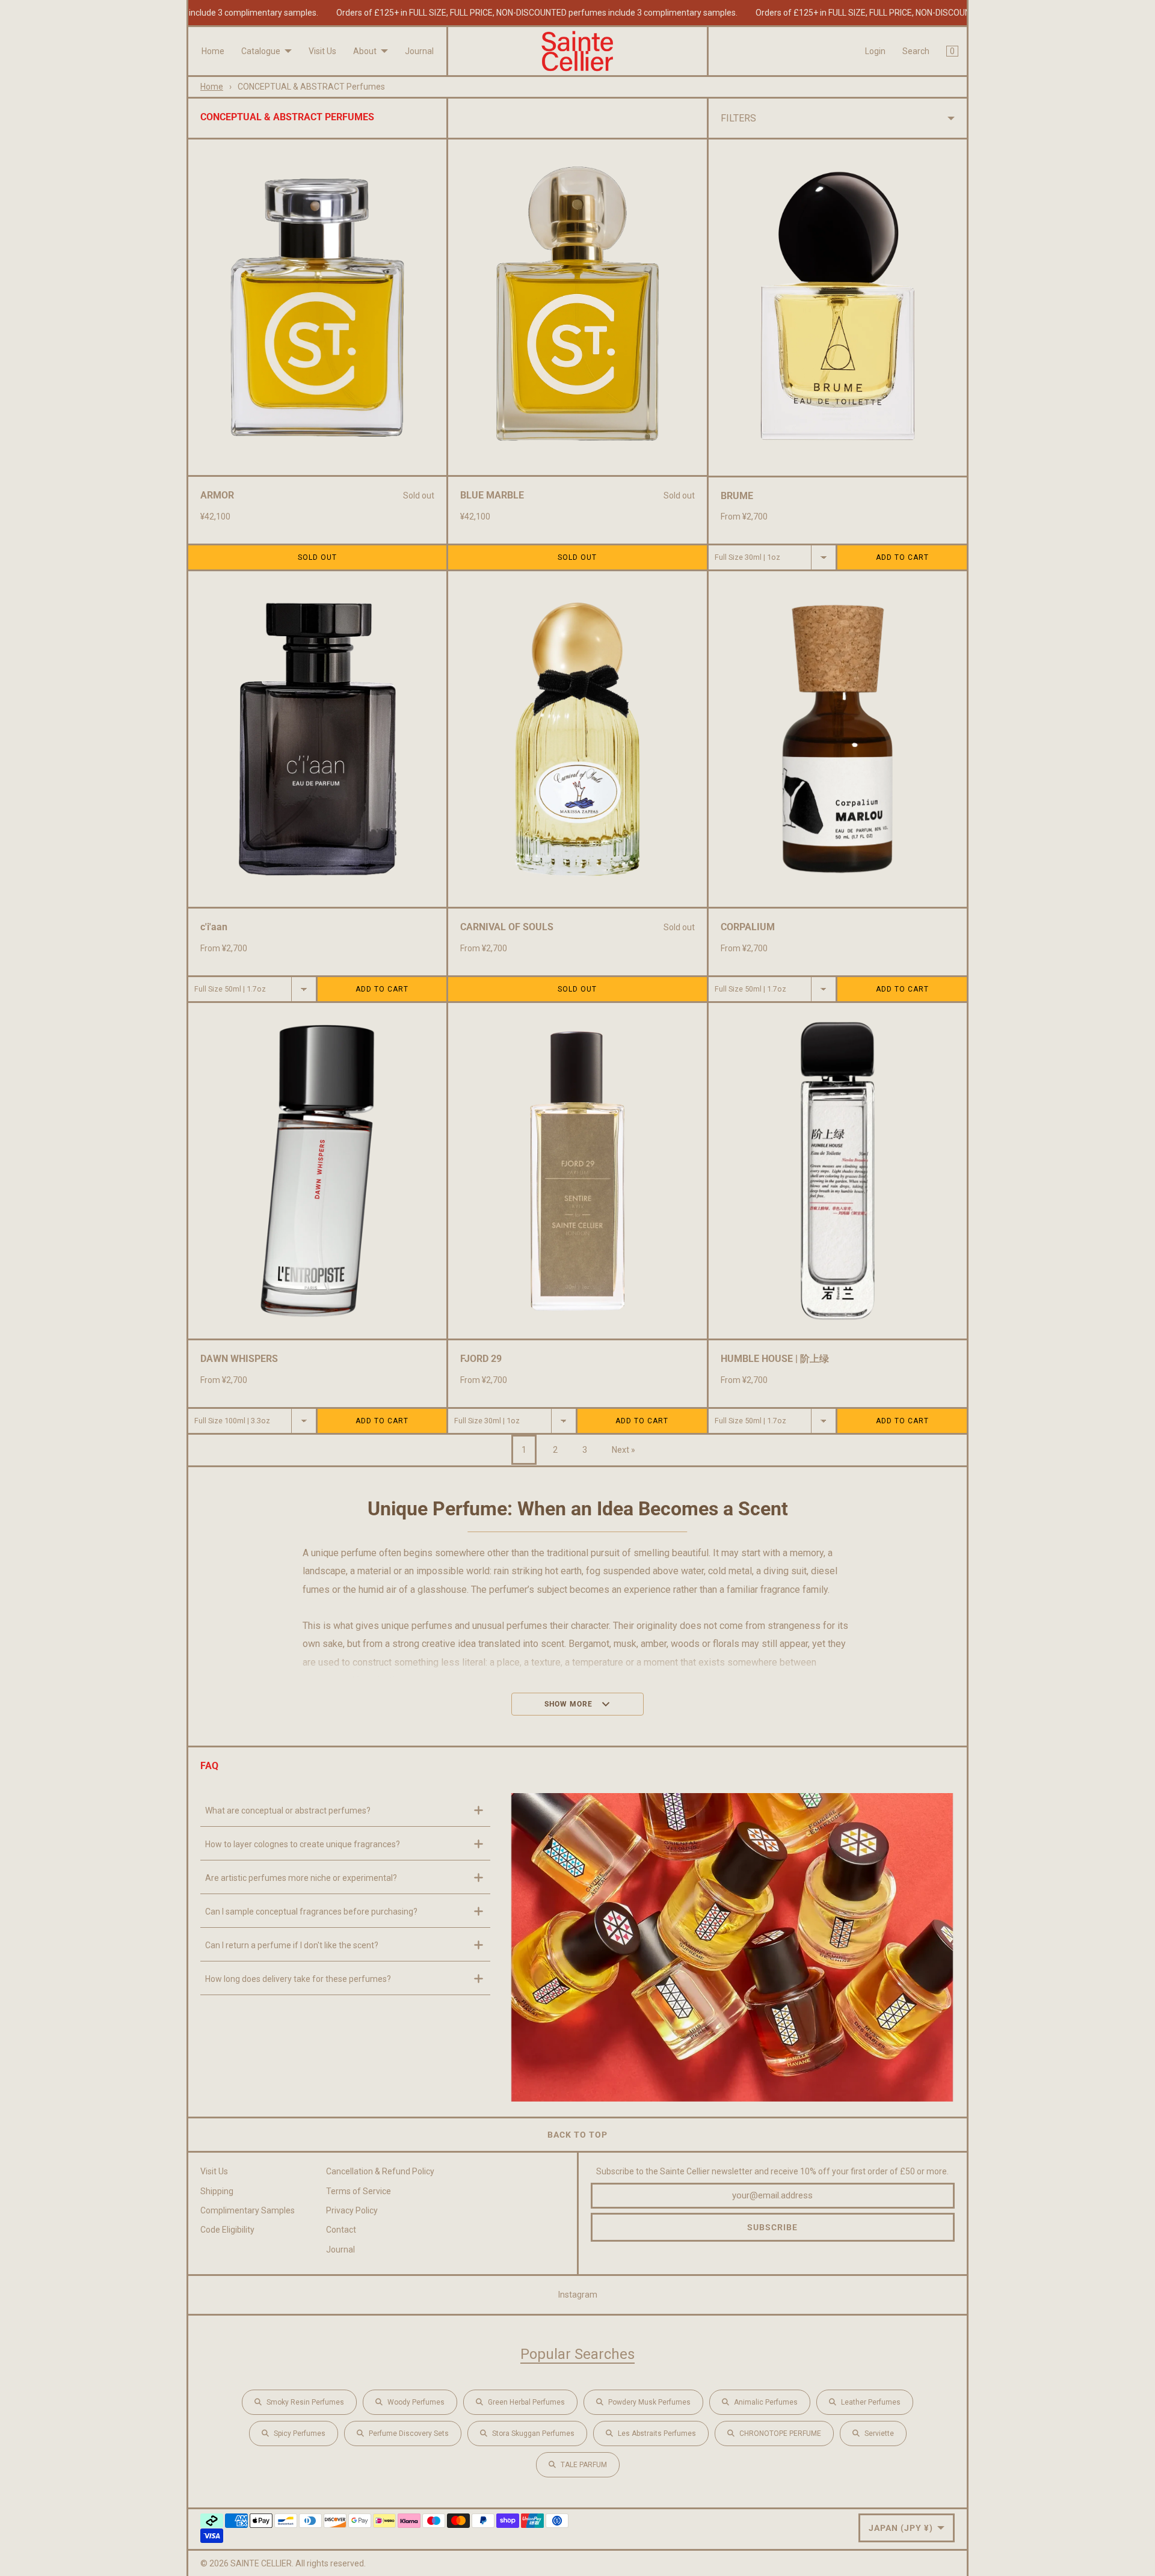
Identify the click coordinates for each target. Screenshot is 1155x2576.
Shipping (217, 2191)
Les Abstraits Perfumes (657, 2433)
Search (916, 51)
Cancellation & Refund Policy (380, 2171)
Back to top (577, 2135)
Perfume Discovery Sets (409, 2433)
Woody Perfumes (416, 2402)
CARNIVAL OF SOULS (507, 927)
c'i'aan (214, 927)
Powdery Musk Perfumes (649, 2402)
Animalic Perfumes (766, 2402)
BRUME (737, 496)
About (365, 51)
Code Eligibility (227, 2230)
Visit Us (322, 51)
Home (213, 51)
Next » (624, 1450)
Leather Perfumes (871, 2402)
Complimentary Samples (248, 2210)
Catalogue (261, 51)
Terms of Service (359, 2191)
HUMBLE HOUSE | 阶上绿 (775, 1359)
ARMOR (217, 495)
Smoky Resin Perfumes (305, 2402)
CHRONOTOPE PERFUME (780, 2433)
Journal (419, 51)
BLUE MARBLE (492, 495)
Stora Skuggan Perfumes (533, 2433)
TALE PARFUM (584, 2465)
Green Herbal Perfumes (526, 2402)
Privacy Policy (352, 2210)
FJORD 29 (481, 1359)
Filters (738, 118)
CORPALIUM (748, 927)
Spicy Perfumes (300, 2433)
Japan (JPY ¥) (901, 2528)
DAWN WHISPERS (239, 1359)
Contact (341, 2230)
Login (875, 51)
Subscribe (772, 2227)
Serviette (879, 2433)
